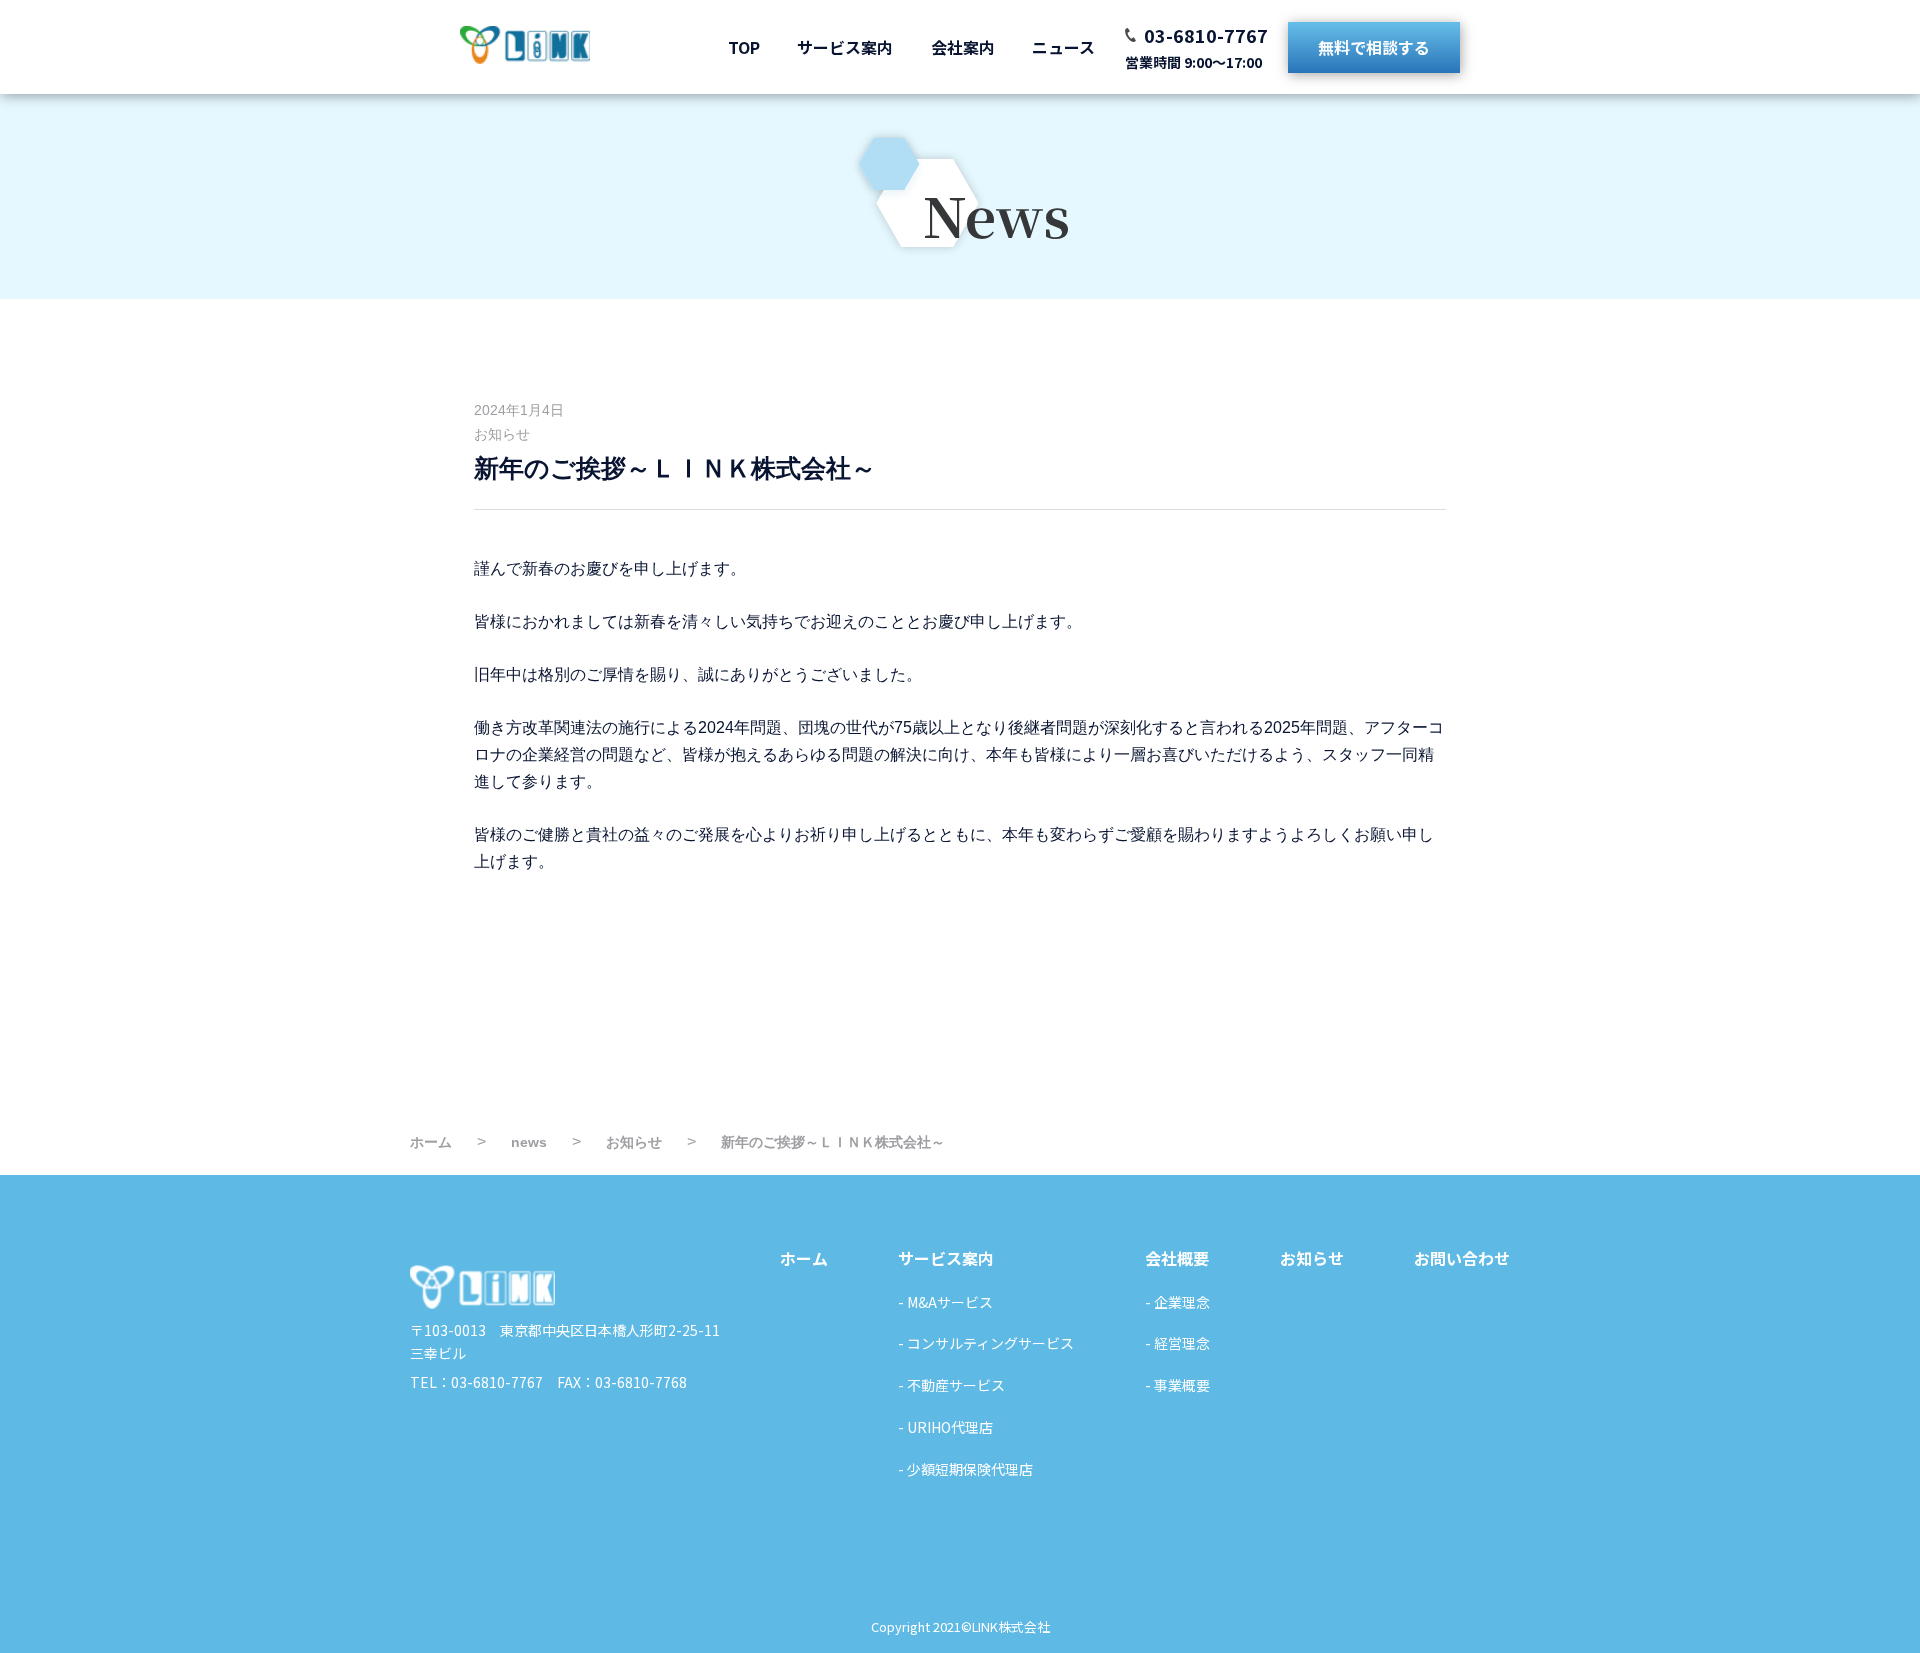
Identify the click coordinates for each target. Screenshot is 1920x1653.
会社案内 (963, 47)
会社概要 (1177, 1258)
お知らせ (502, 434)
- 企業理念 (1177, 1302)
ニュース (1063, 47)
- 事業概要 (1177, 1385)
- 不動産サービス (951, 1385)
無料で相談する (1374, 47)
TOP (744, 47)
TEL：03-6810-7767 (476, 1382)
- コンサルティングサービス (986, 1343)
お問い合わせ (1462, 1258)
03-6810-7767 (1206, 35)
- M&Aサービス (945, 1302)
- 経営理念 (1177, 1343)
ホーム (804, 1258)
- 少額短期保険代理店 (965, 1469)
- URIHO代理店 (945, 1427)
